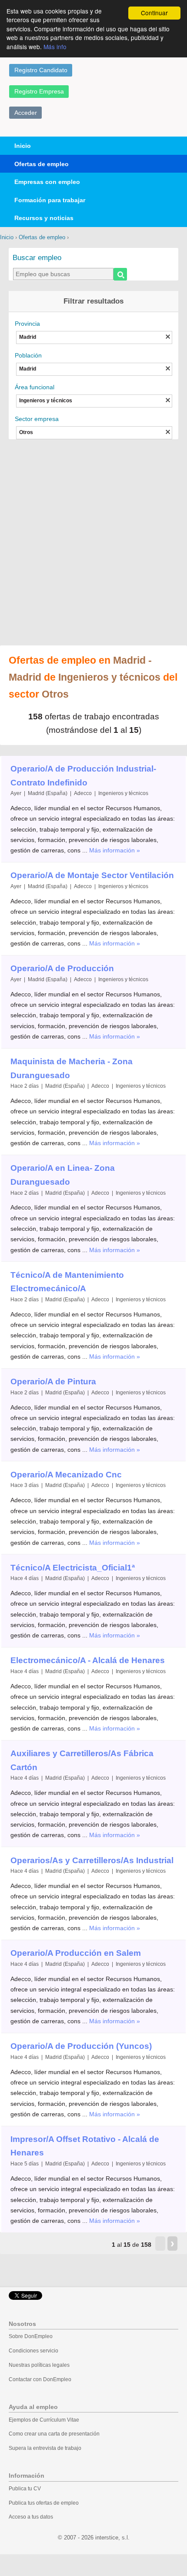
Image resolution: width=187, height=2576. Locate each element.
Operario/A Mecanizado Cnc (66, 1475)
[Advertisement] (93, 543)
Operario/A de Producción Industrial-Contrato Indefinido (83, 776)
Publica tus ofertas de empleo (44, 2503)
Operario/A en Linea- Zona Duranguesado (63, 1175)
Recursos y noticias (44, 218)
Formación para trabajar (50, 200)
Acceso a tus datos (31, 2517)
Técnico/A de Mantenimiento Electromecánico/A (67, 1282)
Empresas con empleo (47, 182)
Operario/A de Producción (62, 968)
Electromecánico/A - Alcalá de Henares (88, 1660)
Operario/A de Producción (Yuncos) (81, 2046)
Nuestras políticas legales (39, 2365)
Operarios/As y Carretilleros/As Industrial (92, 1860)
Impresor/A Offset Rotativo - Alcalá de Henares (85, 2146)
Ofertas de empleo (42, 164)
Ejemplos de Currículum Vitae (44, 2420)
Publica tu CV (25, 2489)
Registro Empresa (39, 91)
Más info (55, 47)
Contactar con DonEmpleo (40, 2379)
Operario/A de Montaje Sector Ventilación (92, 875)
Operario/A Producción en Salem (76, 1953)
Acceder (26, 113)
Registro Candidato (41, 70)
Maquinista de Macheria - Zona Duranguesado (72, 1068)
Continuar (154, 13)
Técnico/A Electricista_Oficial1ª (73, 1568)
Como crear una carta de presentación (54, 2434)
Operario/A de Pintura (53, 1382)
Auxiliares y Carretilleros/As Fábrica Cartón (82, 1760)
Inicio (23, 146)
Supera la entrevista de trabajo (45, 2448)
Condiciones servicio (33, 2351)
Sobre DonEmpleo (31, 2336)
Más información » (115, 850)
